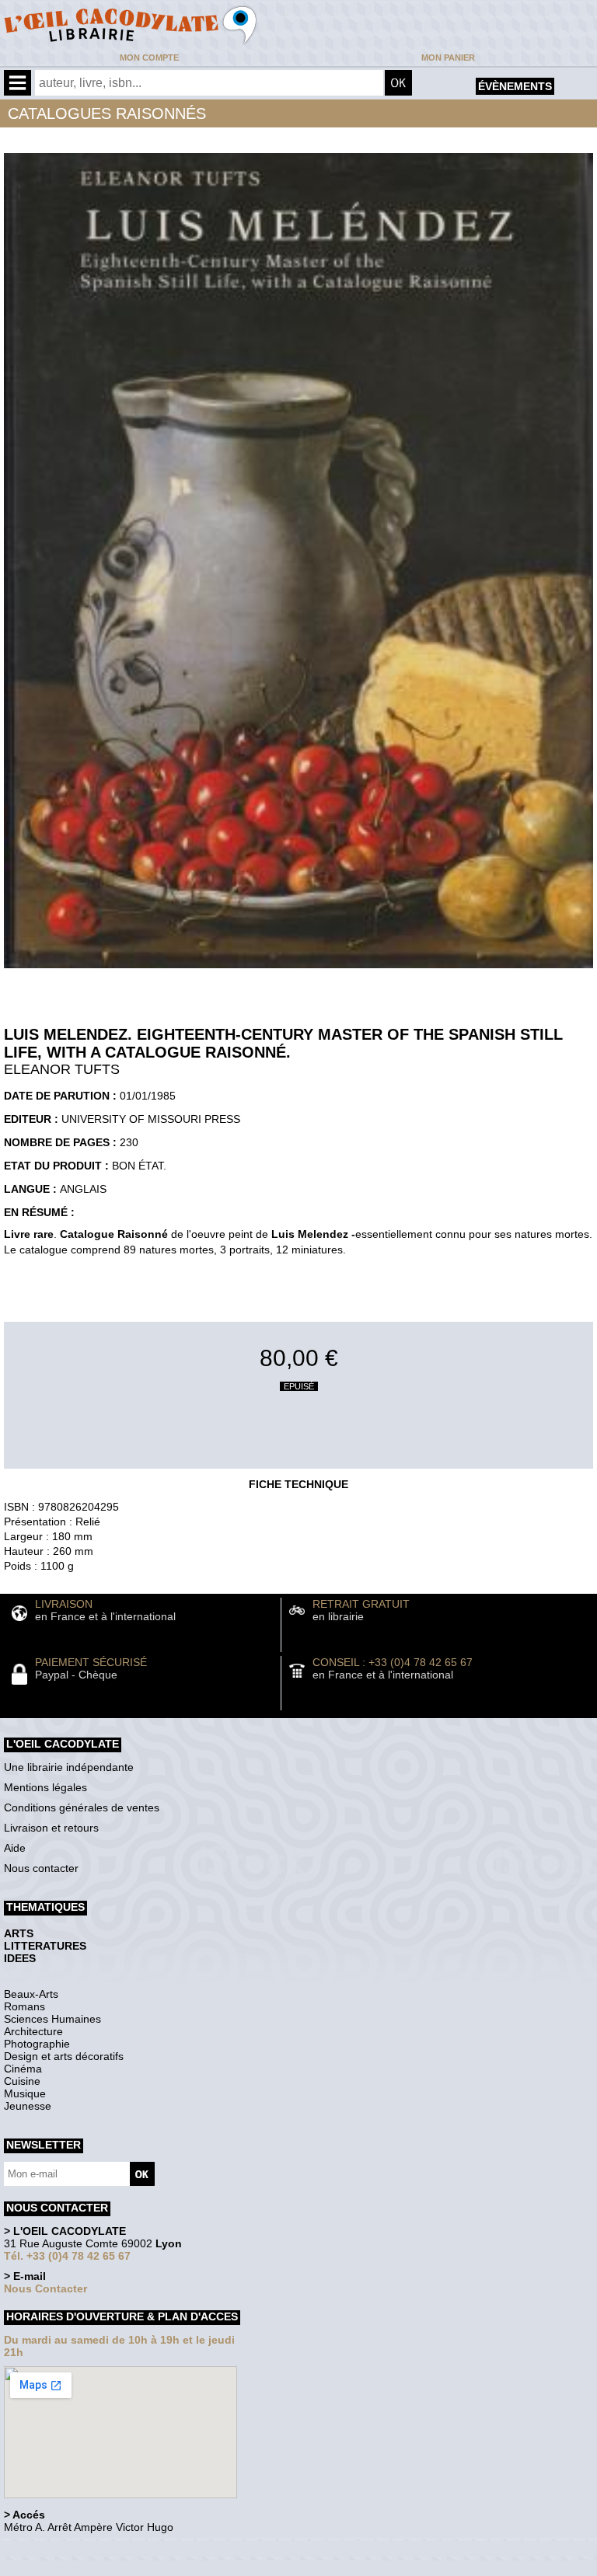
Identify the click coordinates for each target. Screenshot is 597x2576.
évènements (515, 86)
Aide (15, 1848)
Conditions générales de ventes (82, 1807)
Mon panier (448, 58)
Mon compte (149, 58)
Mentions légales (45, 1787)
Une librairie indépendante (69, 1767)
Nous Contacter (45, 2288)
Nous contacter (41, 1868)
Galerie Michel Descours (74, 2568)
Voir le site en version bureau (86, 2548)
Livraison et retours (51, 1828)
